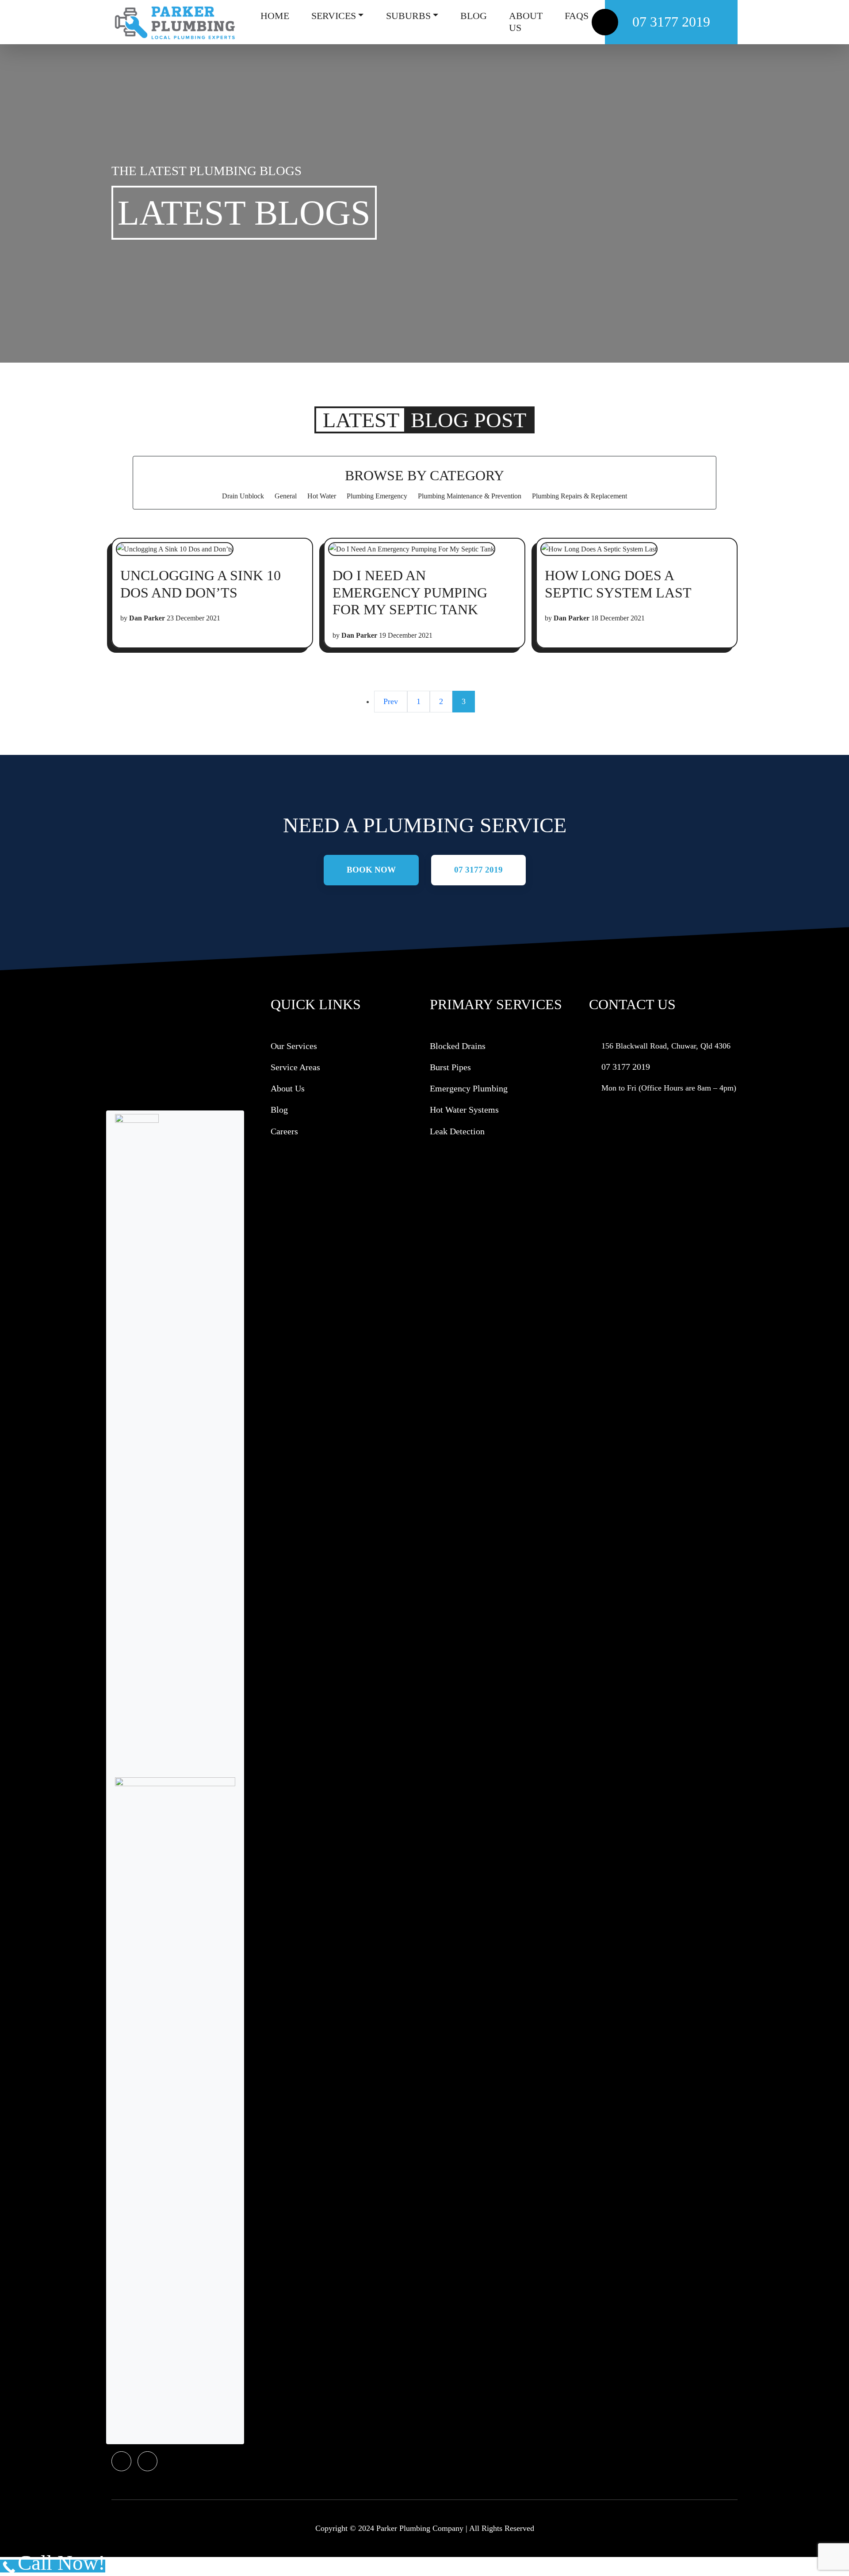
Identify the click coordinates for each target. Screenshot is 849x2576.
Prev (391, 701)
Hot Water (322, 496)
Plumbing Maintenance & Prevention (470, 496)
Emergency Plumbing (469, 1088)
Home (275, 16)
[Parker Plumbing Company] (174, 22)
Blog (474, 16)
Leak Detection (457, 1131)
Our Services (294, 1046)
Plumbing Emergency (377, 496)
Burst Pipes (450, 1067)
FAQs (577, 16)
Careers (284, 1131)
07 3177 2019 (671, 22)
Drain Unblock (243, 496)
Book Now (371, 870)
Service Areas (295, 1067)
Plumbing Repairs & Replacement (579, 496)
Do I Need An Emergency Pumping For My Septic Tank (410, 592)
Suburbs (408, 16)
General (286, 496)
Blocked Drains (458, 1046)
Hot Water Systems (464, 1110)
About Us (526, 22)
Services (334, 16)
